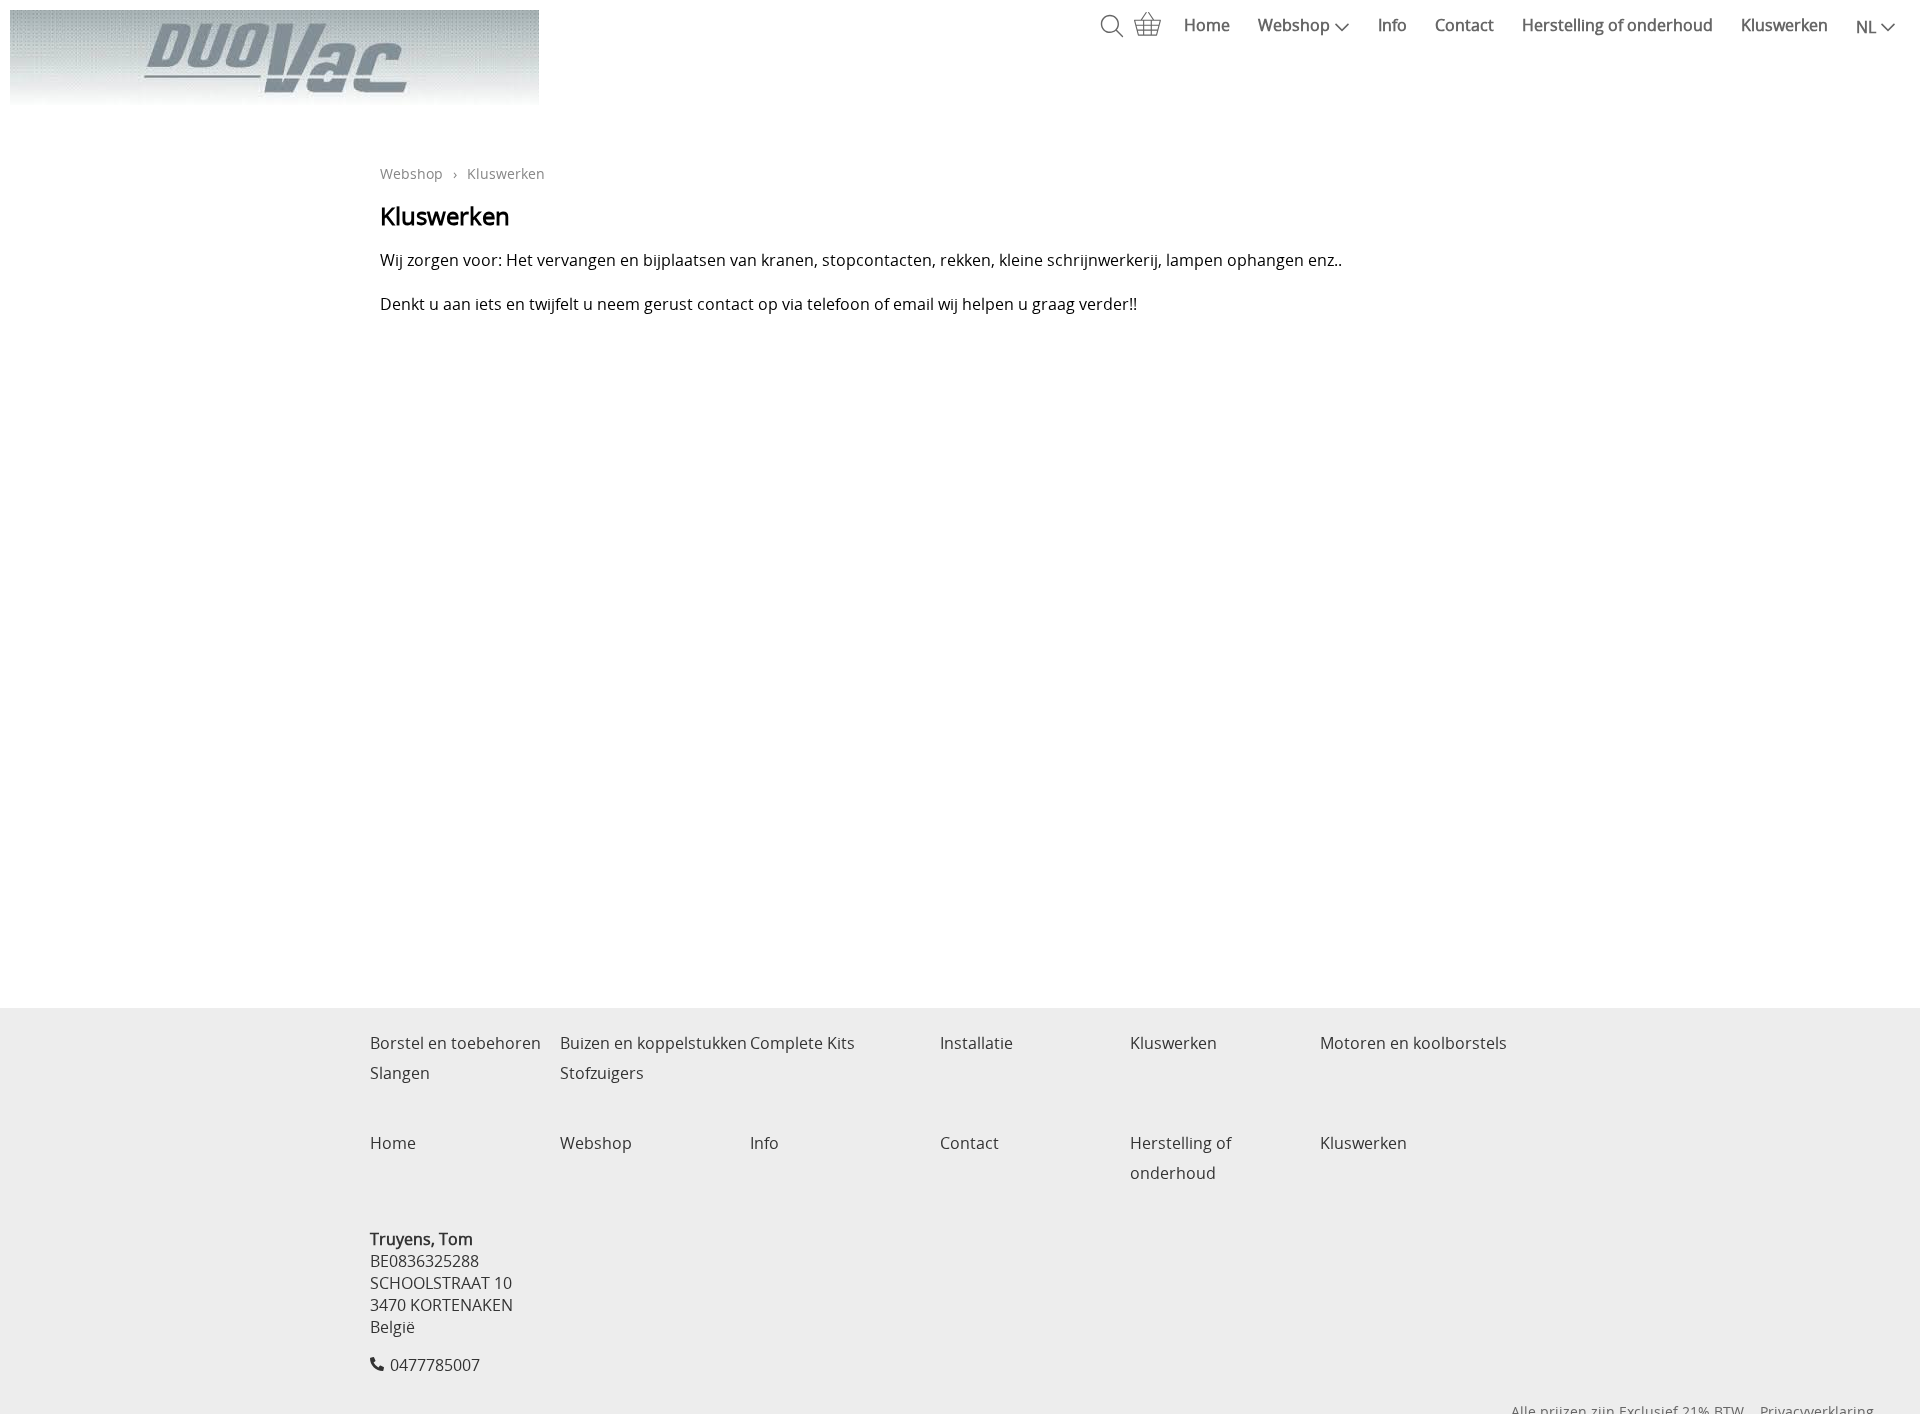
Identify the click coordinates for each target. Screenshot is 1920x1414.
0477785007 (435, 1365)
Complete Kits (802, 1043)
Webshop (1294, 25)
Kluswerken (1784, 25)
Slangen (400, 1073)
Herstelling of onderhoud (1617, 25)
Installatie (976, 1043)
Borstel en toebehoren (455, 1043)
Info (1392, 25)
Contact (1464, 25)
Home (1207, 25)
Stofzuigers (602, 1073)
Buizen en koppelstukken (653, 1043)
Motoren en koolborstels (1413, 1043)
